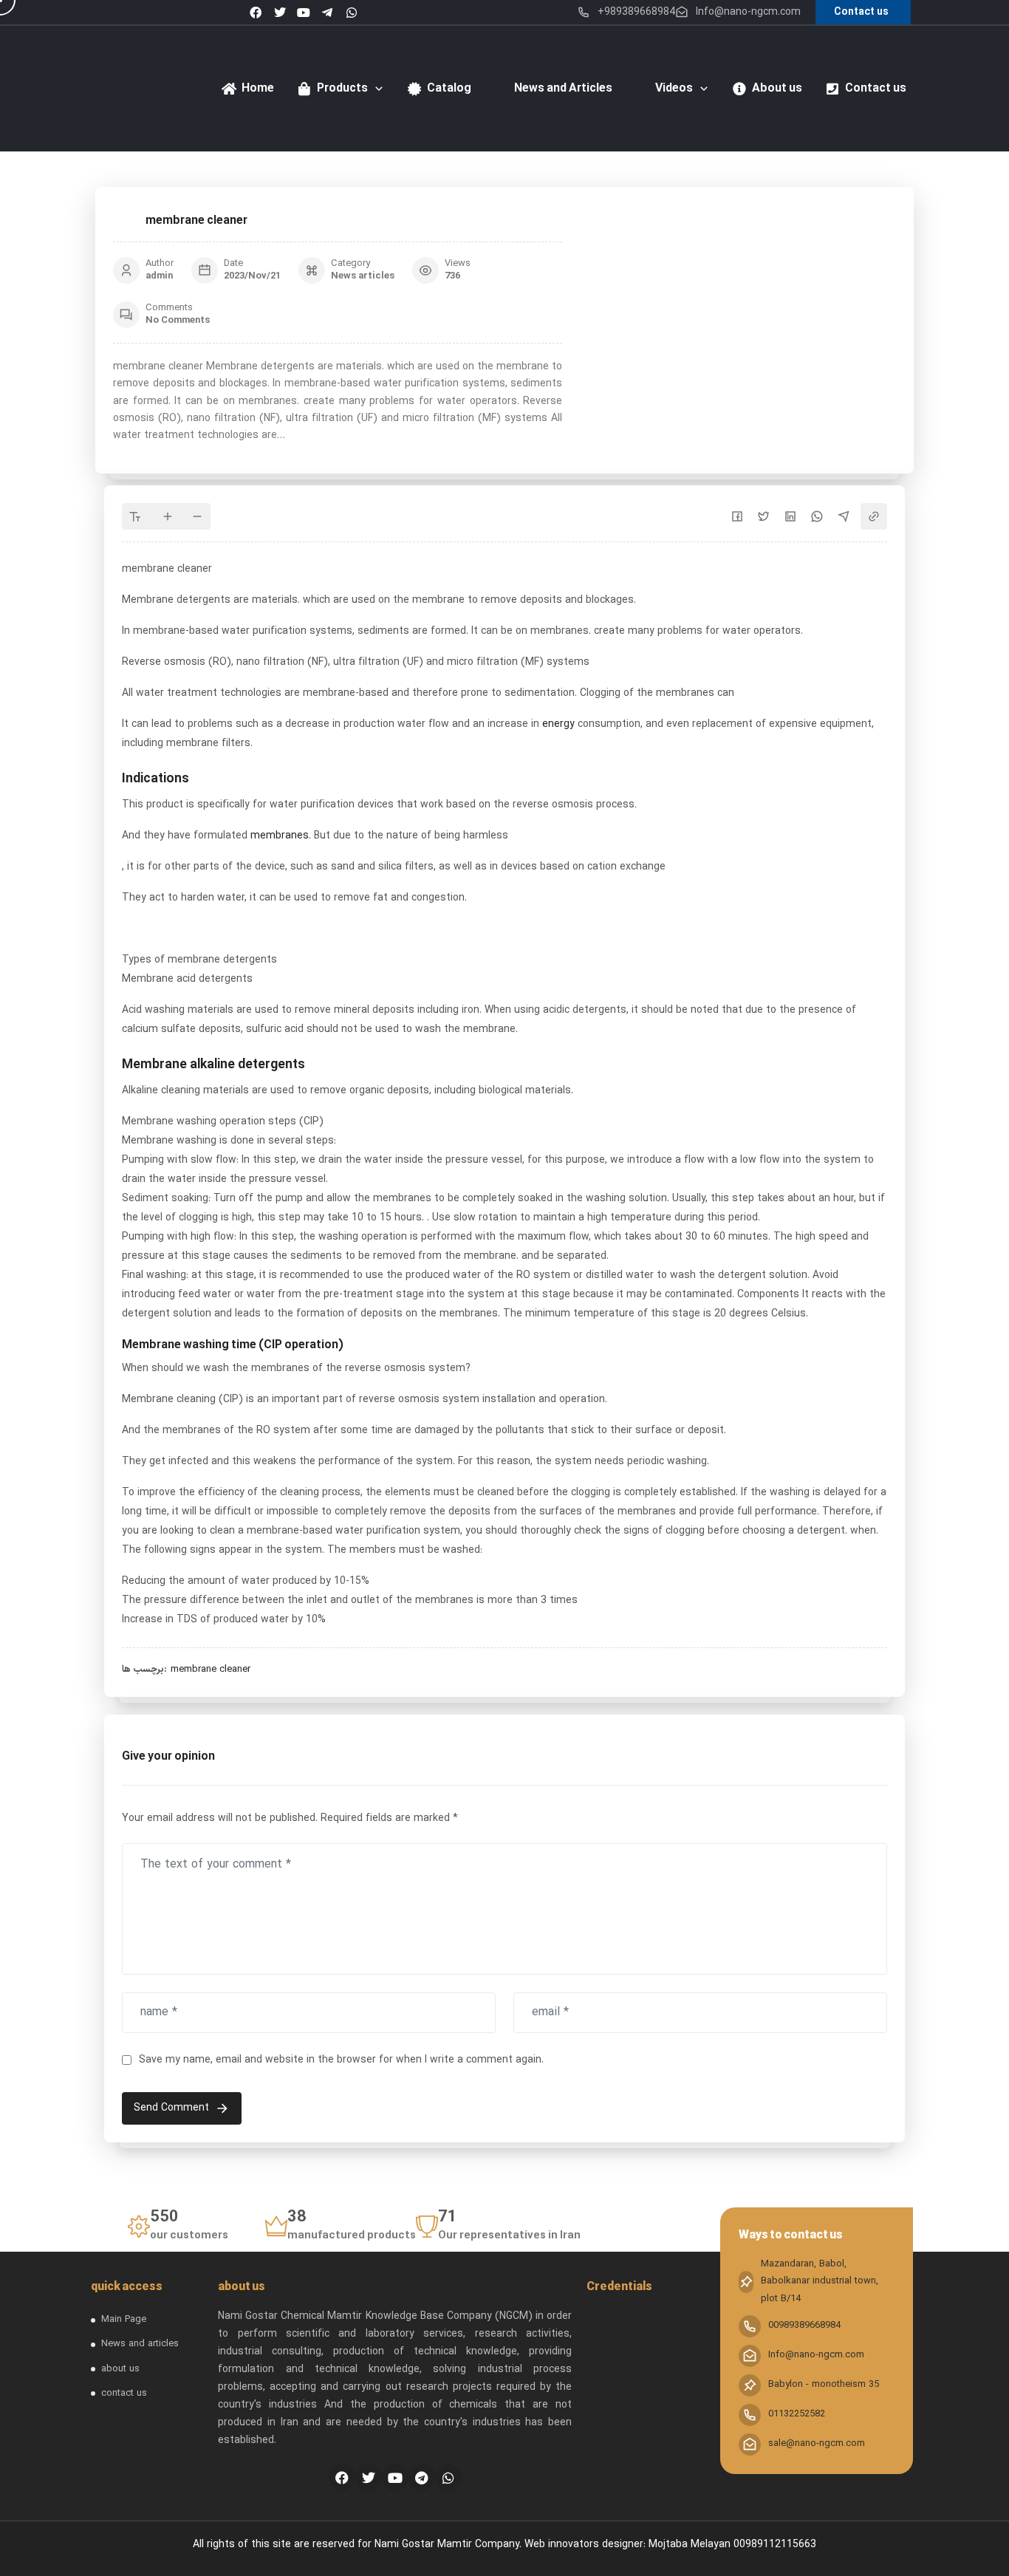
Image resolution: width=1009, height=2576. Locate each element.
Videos (674, 89)
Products (342, 89)
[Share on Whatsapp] (817, 516)
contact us (124, 2394)
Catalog (449, 89)
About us (777, 89)
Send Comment (171, 2108)
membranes (280, 836)
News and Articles (563, 89)
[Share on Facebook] (737, 516)
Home (258, 89)
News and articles (140, 2344)
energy (557, 724)
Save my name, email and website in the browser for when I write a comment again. (341, 2060)
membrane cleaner (211, 1670)
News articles (363, 276)
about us (120, 2369)
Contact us (876, 89)
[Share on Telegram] (844, 516)
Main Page (124, 2320)
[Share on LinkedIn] (790, 516)
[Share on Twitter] (764, 516)
